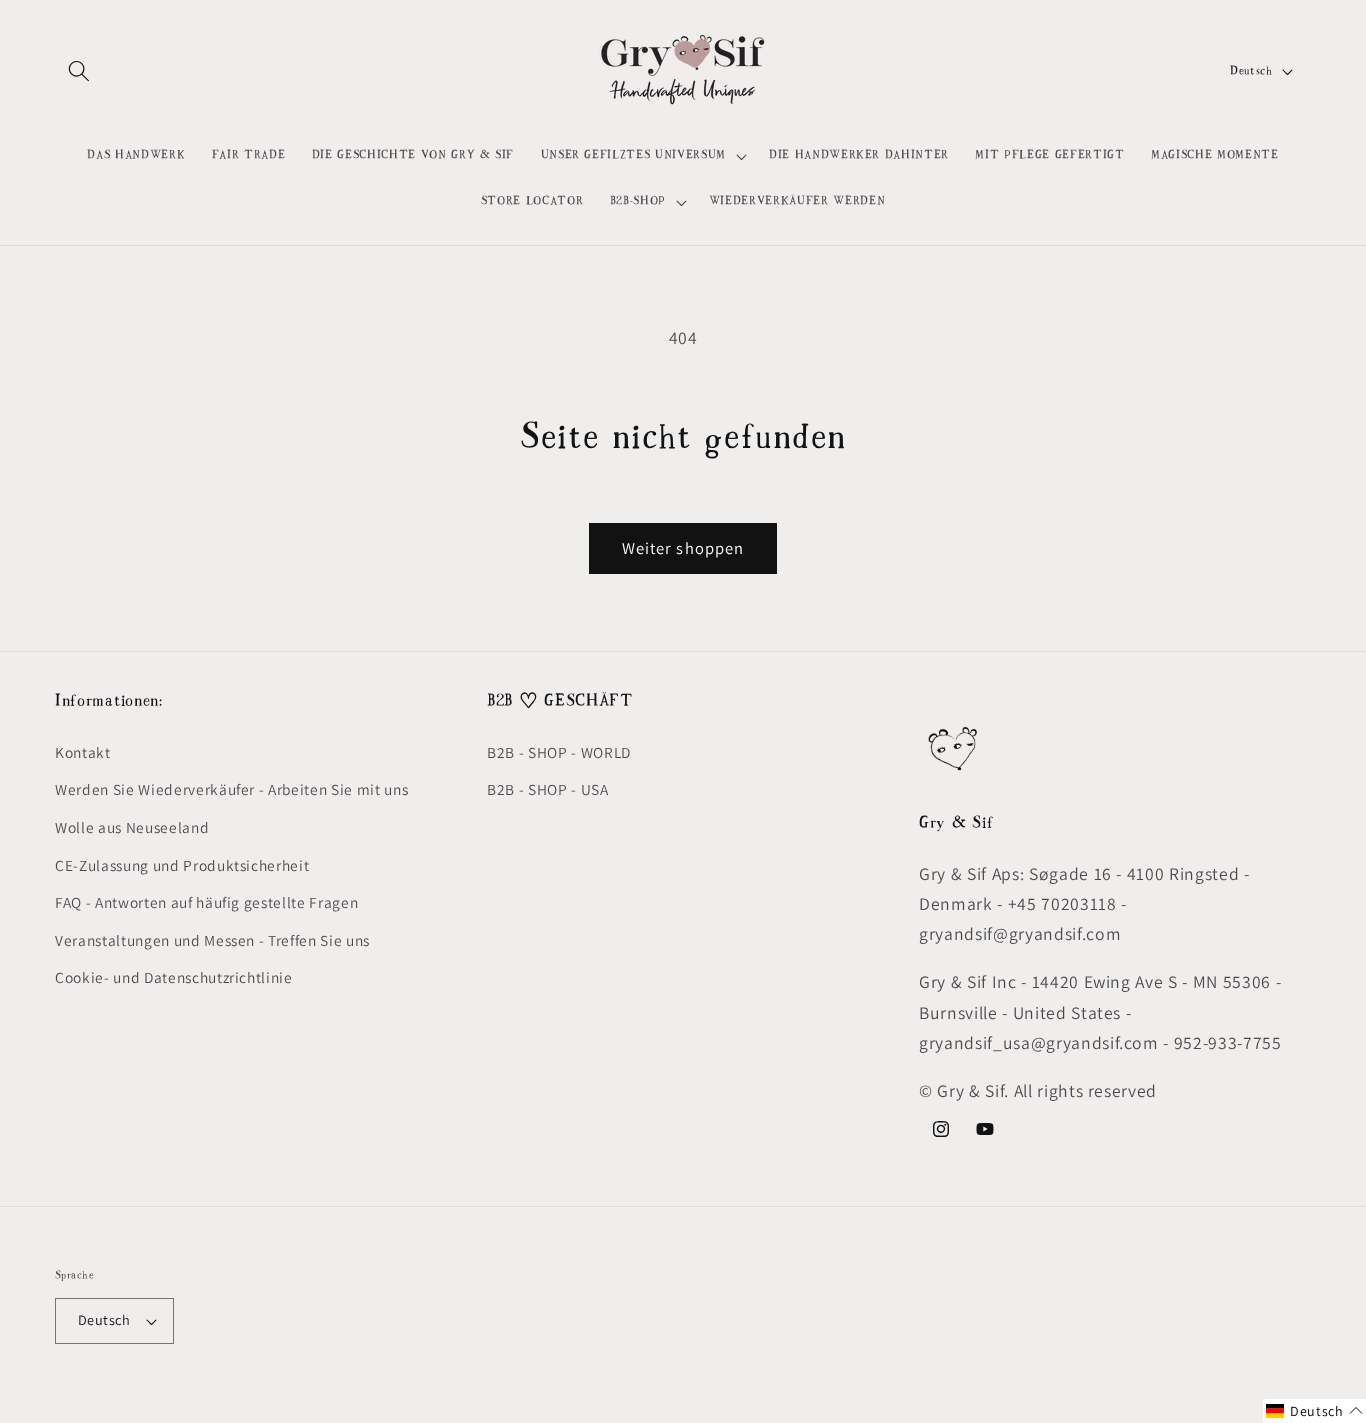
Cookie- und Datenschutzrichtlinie (174, 977)
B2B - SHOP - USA (548, 789)
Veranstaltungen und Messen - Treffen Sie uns (212, 940)
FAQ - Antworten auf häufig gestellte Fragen (206, 902)
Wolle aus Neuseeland (132, 827)
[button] (79, 71)
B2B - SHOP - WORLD (559, 752)
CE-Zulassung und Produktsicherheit (182, 865)
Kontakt (83, 752)
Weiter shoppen (683, 548)
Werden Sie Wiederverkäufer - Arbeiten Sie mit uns (231, 789)
